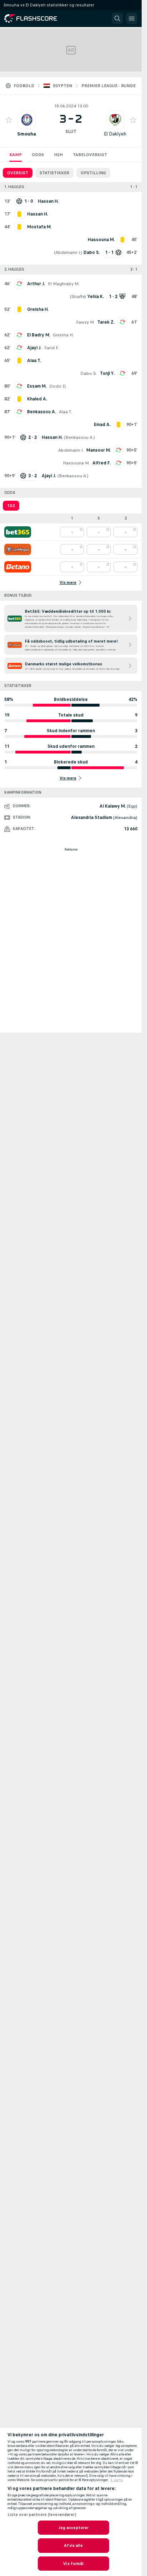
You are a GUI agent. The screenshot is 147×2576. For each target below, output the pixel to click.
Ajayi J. (34, 348)
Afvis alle (73, 2545)
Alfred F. (102, 463)
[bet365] (18, 532)
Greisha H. (63, 335)
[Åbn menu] (132, 18)
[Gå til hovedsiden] (36, 18)
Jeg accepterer (74, 2528)
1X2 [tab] (11, 506)
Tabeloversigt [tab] (90, 155)
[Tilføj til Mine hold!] (9, 120)
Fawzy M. (85, 322)
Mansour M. (98, 450)
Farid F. (52, 348)
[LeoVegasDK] (18, 549)
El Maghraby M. (64, 284)
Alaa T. (65, 412)
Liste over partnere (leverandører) (42, 2514)
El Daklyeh (115, 134)
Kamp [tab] (16, 155)
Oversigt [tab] (18, 173)
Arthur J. (36, 284)
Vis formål (73, 2564)
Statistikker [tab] (54, 173)
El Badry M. (39, 335)
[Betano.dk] (18, 567)
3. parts (117, 2480)
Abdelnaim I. (68, 252)
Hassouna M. (76, 463)
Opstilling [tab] (93, 173)
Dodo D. (58, 386)
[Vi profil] (27, 120)
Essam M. (37, 386)
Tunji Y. (107, 373)
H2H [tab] (58, 155)
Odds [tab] (38, 155)
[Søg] (117, 18)
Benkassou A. (42, 412)
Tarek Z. (106, 322)
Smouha (27, 134)
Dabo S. (89, 373)
